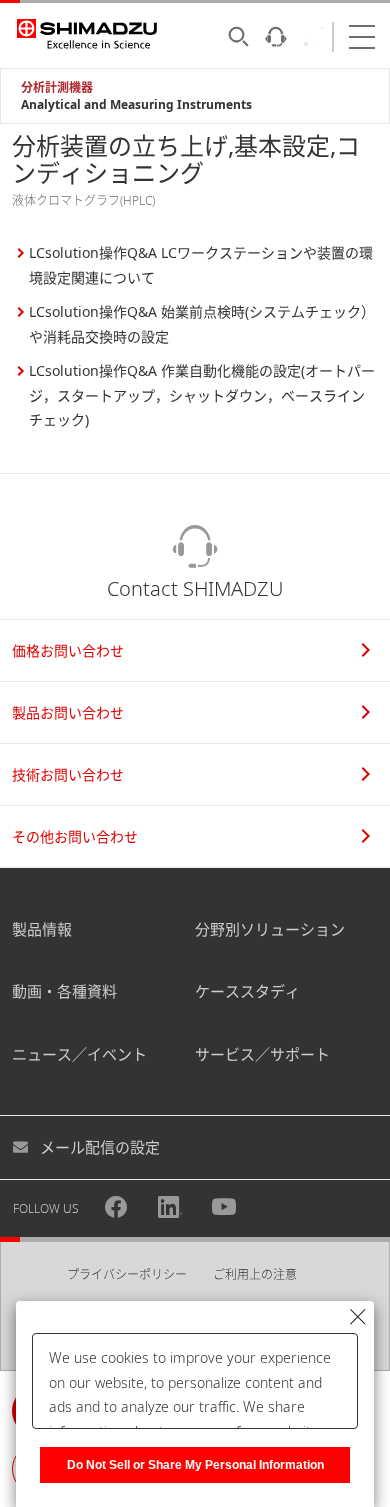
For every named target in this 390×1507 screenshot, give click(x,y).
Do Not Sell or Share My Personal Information (195, 1465)
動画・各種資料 (64, 991)
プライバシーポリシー (127, 1274)
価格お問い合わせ (68, 650)
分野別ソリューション (270, 929)
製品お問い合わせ (68, 712)
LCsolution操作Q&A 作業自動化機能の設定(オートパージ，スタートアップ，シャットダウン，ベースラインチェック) (202, 395)
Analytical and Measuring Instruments (136, 104)
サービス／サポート (262, 1054)
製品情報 (42, 929)
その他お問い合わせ (75, 836)
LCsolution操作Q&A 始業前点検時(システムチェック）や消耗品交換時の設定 (202, 324)
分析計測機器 (57, 87)
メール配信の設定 (100, 1147)
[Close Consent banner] (358, 1317)
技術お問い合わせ (68, 774)
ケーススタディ (247, 991)
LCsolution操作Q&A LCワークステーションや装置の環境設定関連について (201, 265)
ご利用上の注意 (255, 1274)
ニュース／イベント (79, 1054)
